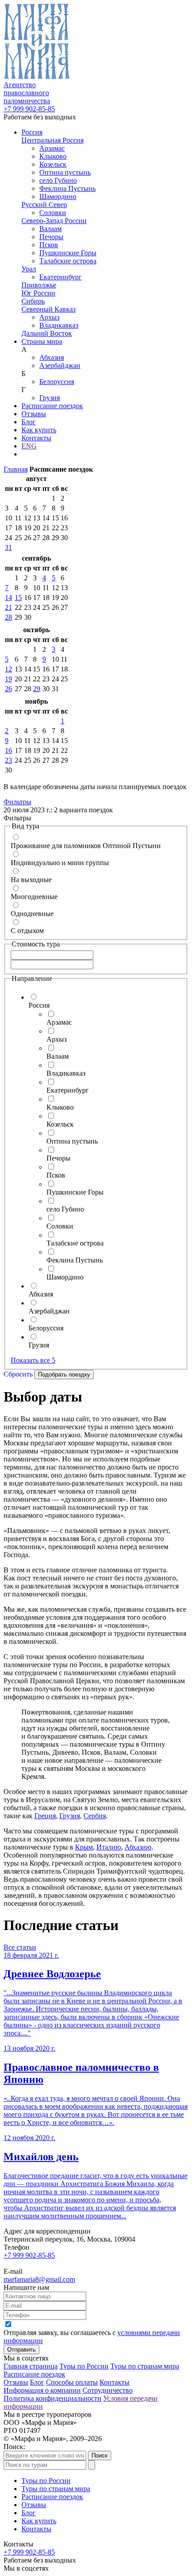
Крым (84, 1847)
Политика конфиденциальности (52, 2398)
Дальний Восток (47, 333)
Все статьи (20, 1947)
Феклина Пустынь (67, 188)
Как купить (39, 430)
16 (8, 750)
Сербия (95, 1816)
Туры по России (84, 2366)
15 (18, 598)
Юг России (38, 293)
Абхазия (52, 357)
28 (8, 617)
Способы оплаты (72, 2382)
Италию (109, 1847)
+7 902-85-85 (29, 109)
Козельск (53, 164)
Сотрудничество (108, 2390)
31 (8, 547)
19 (8, 679)
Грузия (50, 398)
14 (8, 598)
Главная (16, 469)
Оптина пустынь (65, 172)
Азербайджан (60, 365)
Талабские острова (68, 261)
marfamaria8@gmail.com (39, 2279)
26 (8, 689)
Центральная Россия (52, 140)
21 (8, 607)
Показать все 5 (33, 1360)
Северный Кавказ (48, 309)
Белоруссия (57, 382)
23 (8, 760)
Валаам (50, 229)
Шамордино (58, 196)
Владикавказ (59, 325)
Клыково (53, 156)
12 (8, 669)
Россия (32, 132)
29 (37, 689)
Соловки (53, 213)
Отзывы (34, 414)
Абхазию (138, 1847)
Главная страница (31, 2366)
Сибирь (33, 301)
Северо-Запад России (54, 221)
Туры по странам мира (145, 2366)
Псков (49, 245)
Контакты (36, 438)
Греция (45, 1816)
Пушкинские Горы (68, 253)
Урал (29, 269)
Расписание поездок (52, 406)
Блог (29, 422)
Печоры (51, 237)
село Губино (58, 180)
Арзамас (52, 148)
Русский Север (44, 205)
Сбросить (18, 1374)
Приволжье (39, 285)
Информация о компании (42, 2390)
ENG (29, 446)
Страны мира (42, 341)
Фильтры (17, 802)
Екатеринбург (61, 277)
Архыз (49, 317)
